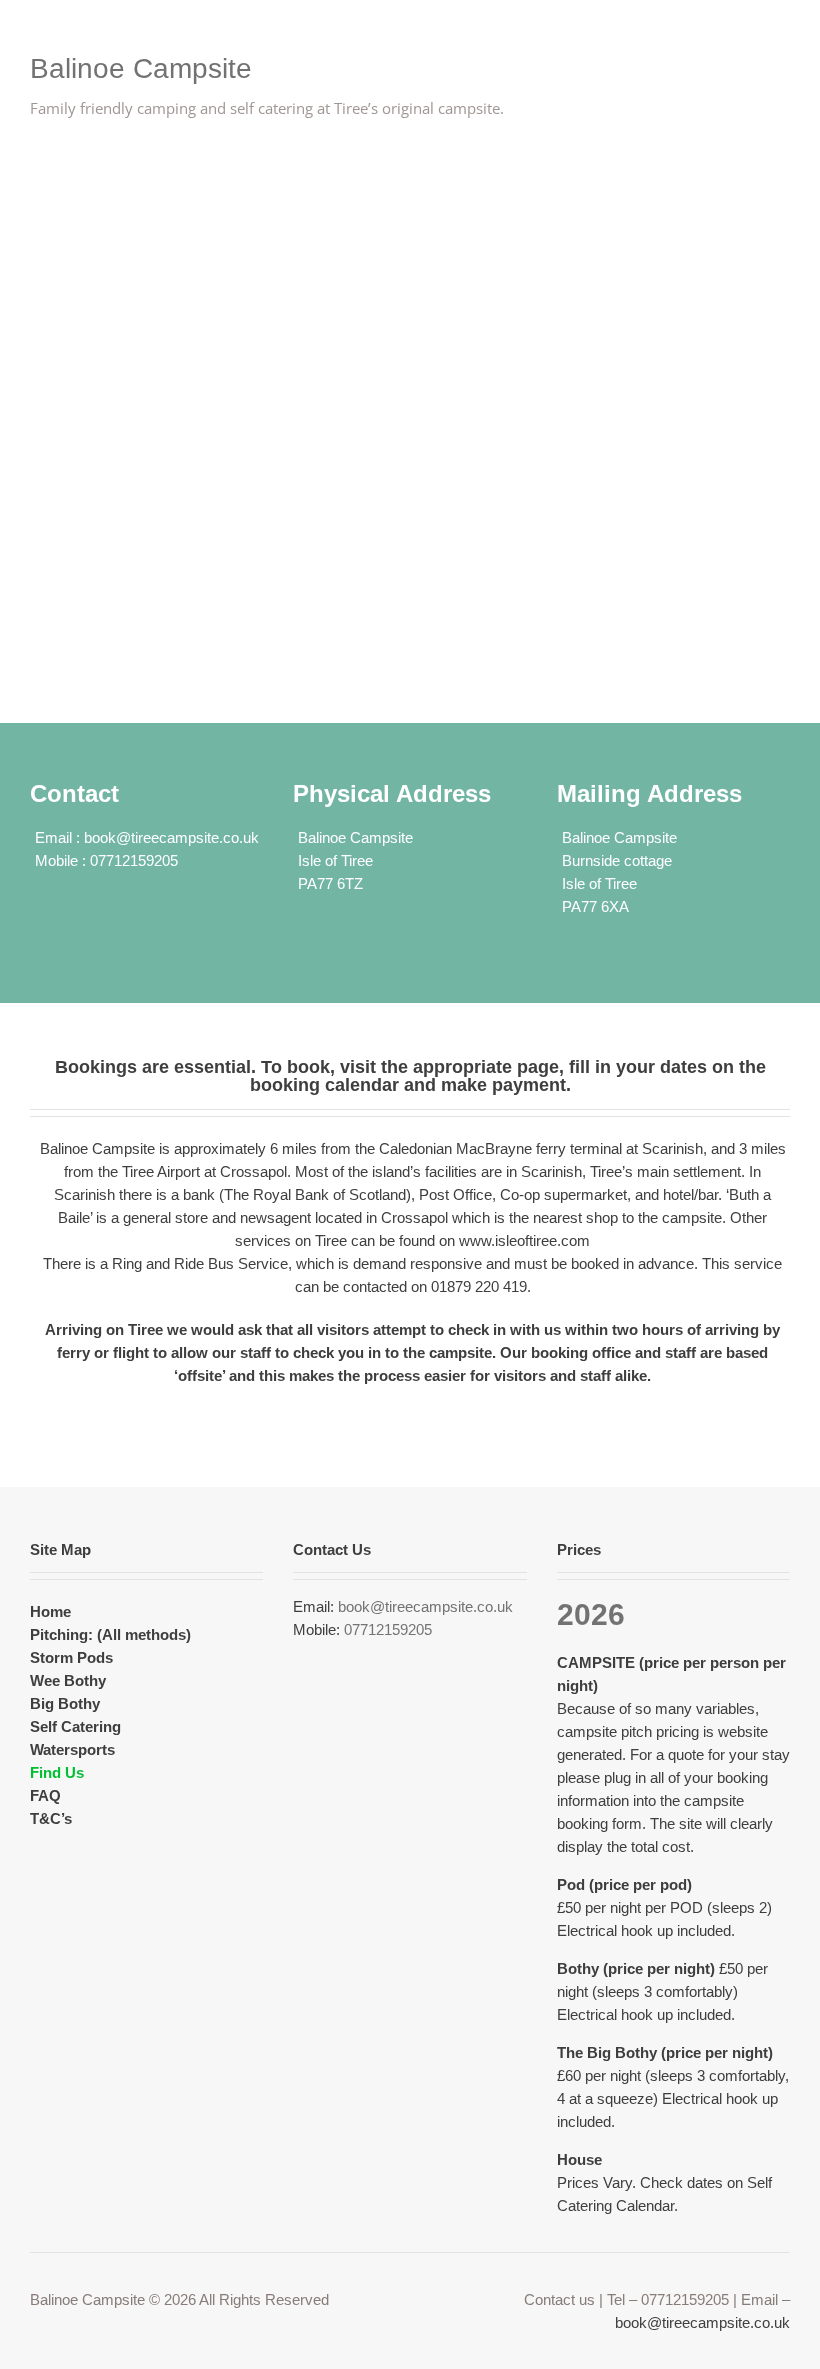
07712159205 (388, 1629)
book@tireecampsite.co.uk (171, 837)
